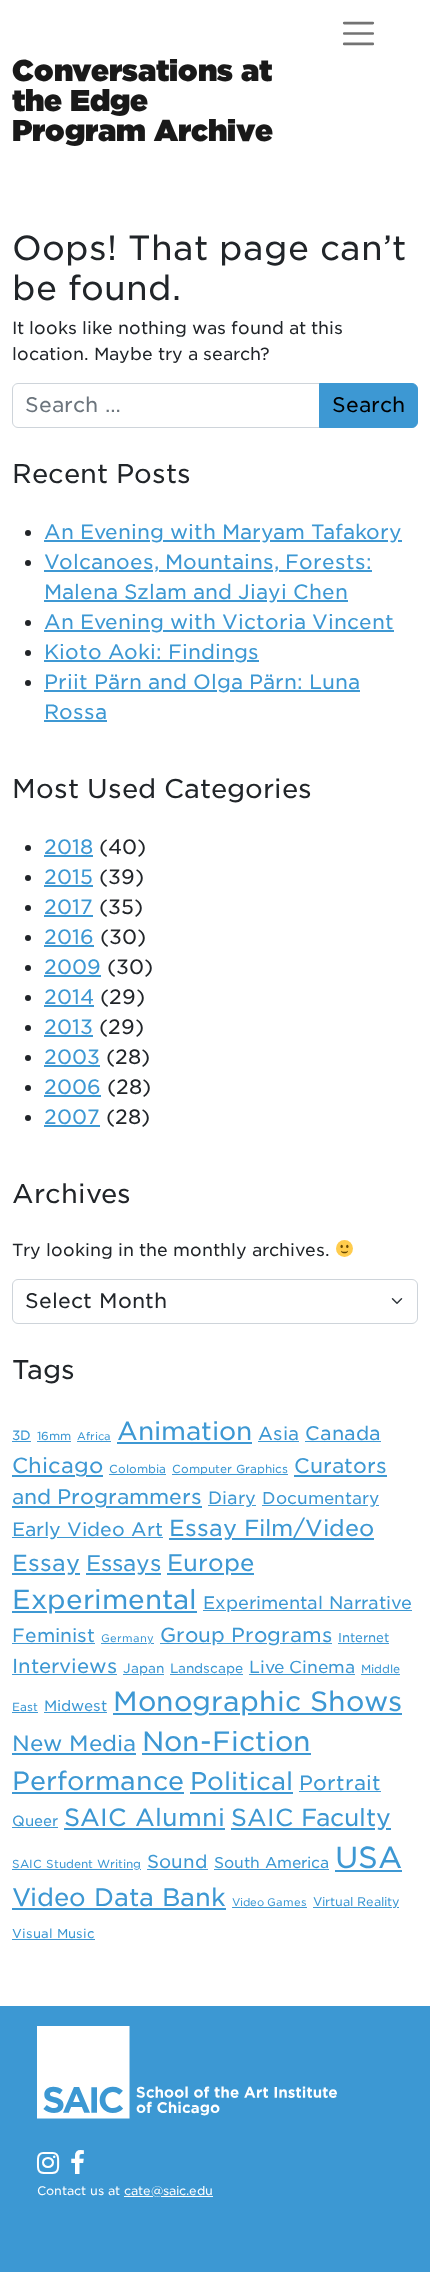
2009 (72, 967)
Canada (343, 1433)
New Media (74, 1743)
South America (271, 1863)
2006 (72, 1087)
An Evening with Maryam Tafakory (223, 532)
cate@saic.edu (168, 2190)
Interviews (64, 1666)
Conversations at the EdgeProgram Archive (142, 100)
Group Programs (246, 1635)
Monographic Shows (257, 1701)
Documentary (320, 1498)
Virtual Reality (356, 1901)
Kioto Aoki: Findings (151, 652)
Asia (278, 1433)
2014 (69, 997)
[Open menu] (358, 33)
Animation (184, 1431)
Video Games (269, 1902)
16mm (54, 1436)
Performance (98, 1781)
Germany (127, 1638)
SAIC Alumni (144, 1817)
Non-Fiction (226, 1741)
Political (241, 1781)
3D (21, 1435)
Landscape (206, 1668)
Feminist (53, 1635)
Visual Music (53, 1933)
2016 (69, 937)
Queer (35, 1820)
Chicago (57, 1465)
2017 (68, 907)
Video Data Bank (119, 1897)
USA (368, 1857)
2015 (68, 877)
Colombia (137, 1469)
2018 (68, 847)
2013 (68, 1027)
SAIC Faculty (311, 1817)
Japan (143, 1668)
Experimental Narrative (307, 1602)
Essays (123, 1563)
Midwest (75, 1706)
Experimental (104, 1599)
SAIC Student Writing (76, 1864)
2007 (72, 1117)
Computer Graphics (230, 1469)
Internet (363, 1637)
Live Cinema (302, 1667)
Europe (210, 1562)
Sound (177, 1861)
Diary (232, 1497)
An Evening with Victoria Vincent (219, 622)
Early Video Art (87, 1529)
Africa (94, 1436)
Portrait (340, 1783)
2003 (72, 1057)
